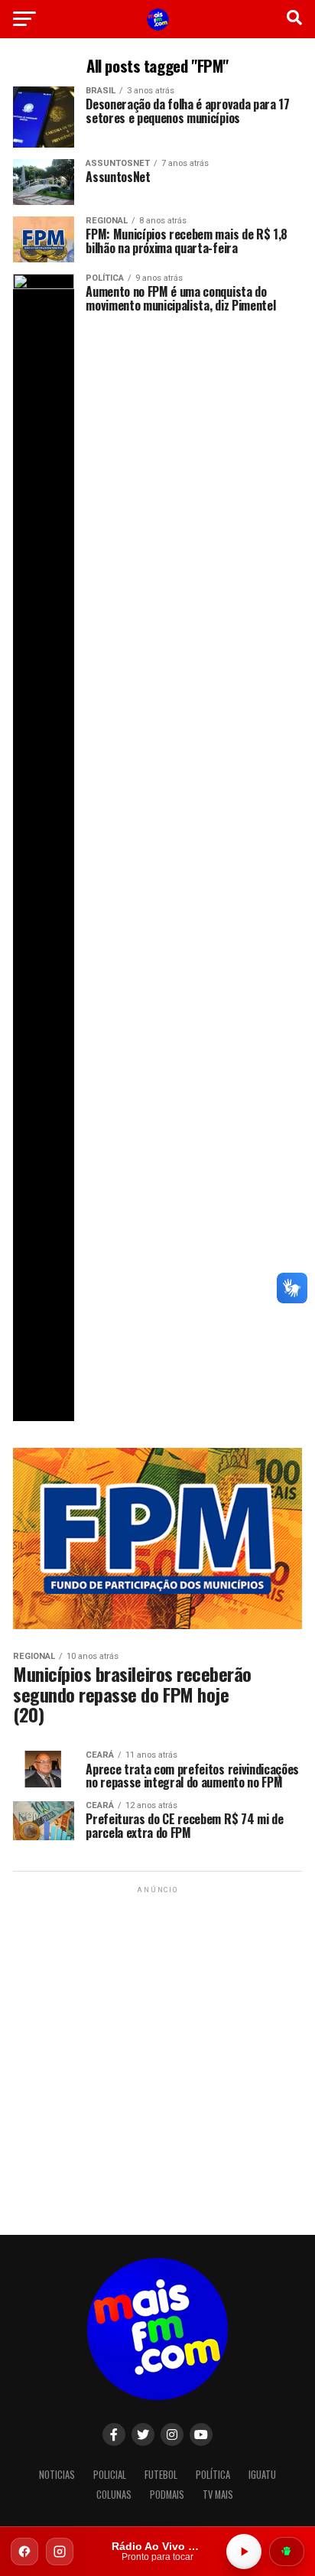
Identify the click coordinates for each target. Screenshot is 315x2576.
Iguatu (262, 2475)
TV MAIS (218, 2495)
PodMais (167, 2495)
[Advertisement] (157, 2054)
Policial (110, 2475)
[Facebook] (24, 2552)
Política (213, 2475)
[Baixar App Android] (287, 2552)
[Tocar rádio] (244, 2552)
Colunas (114, 2495)
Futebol (161, 2475)
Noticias (57, 2475)
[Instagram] (60, 2552)
